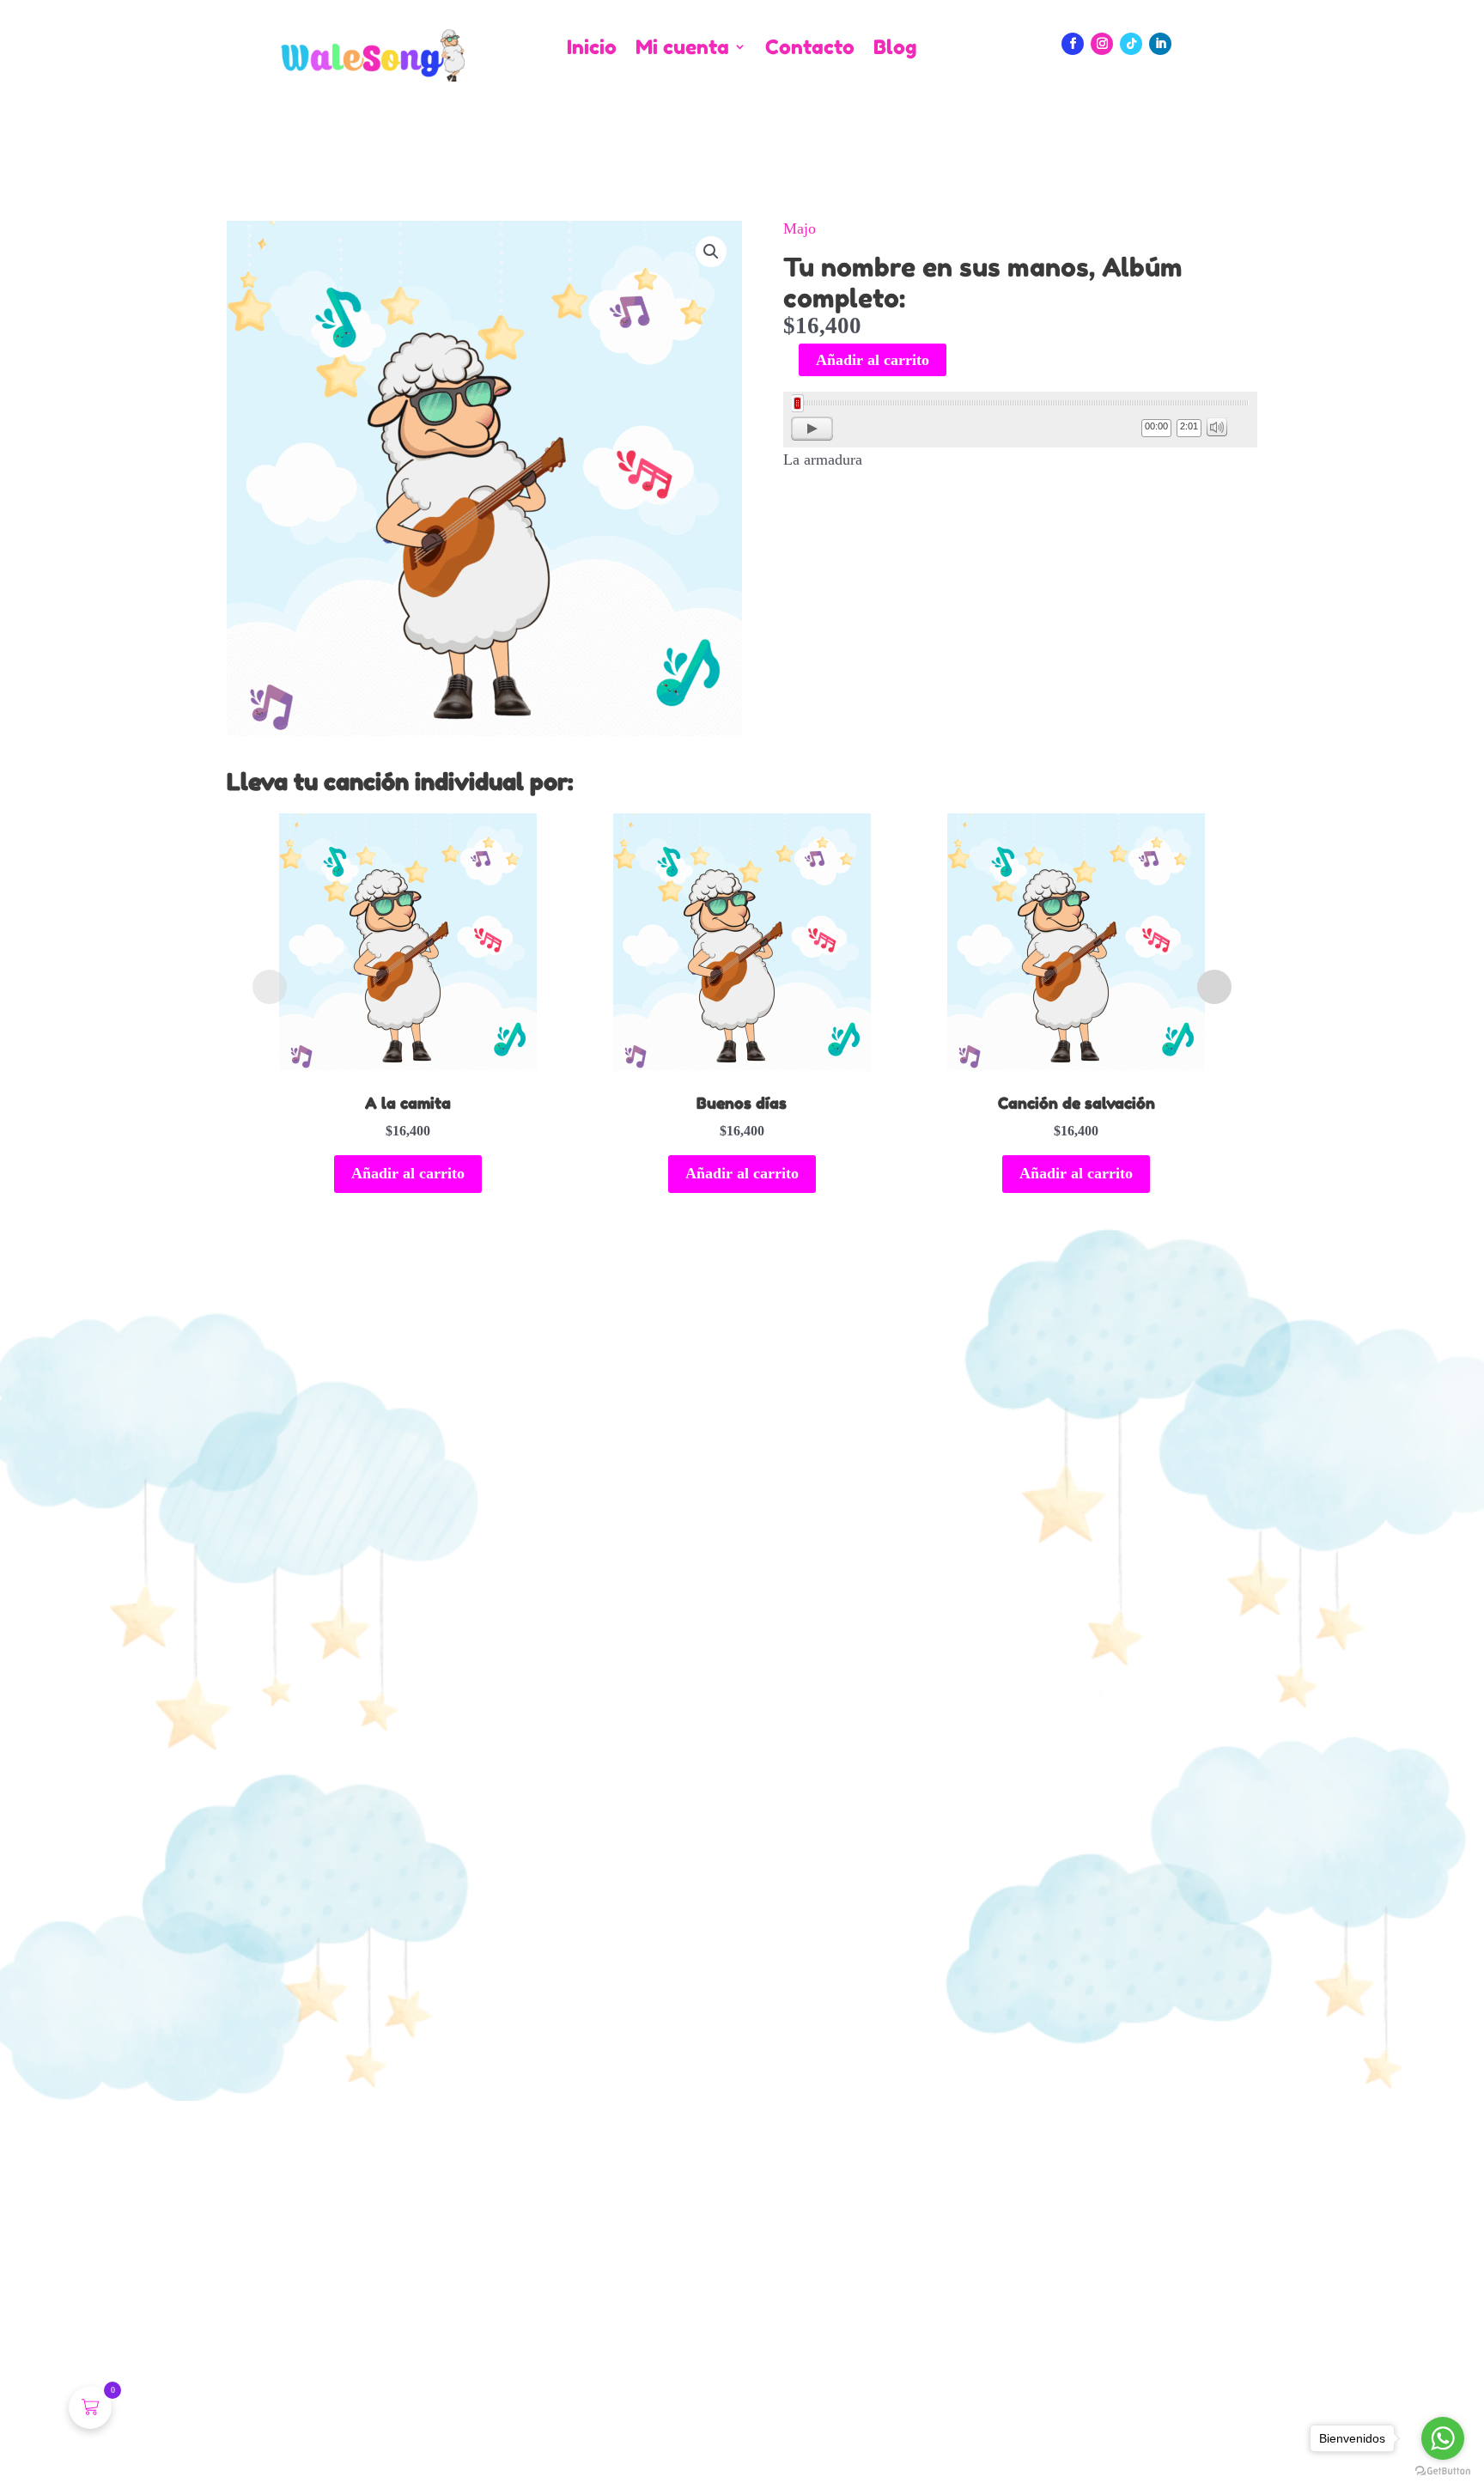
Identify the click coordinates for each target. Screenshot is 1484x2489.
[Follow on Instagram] (1102, 44)
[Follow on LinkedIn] (1160, 44)
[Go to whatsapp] (1443, 2438)
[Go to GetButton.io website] (1443, 2471)
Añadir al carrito (873, 360)
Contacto (810, 48)
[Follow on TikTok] (1131, 44)
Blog (895, 48)
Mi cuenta (682, 48)
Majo (800, 228)
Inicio (592, 48)
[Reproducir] (812, 429)
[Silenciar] (1217, 427)
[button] (711, 252)
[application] (1020, 420)
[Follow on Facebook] (1073, 44)
